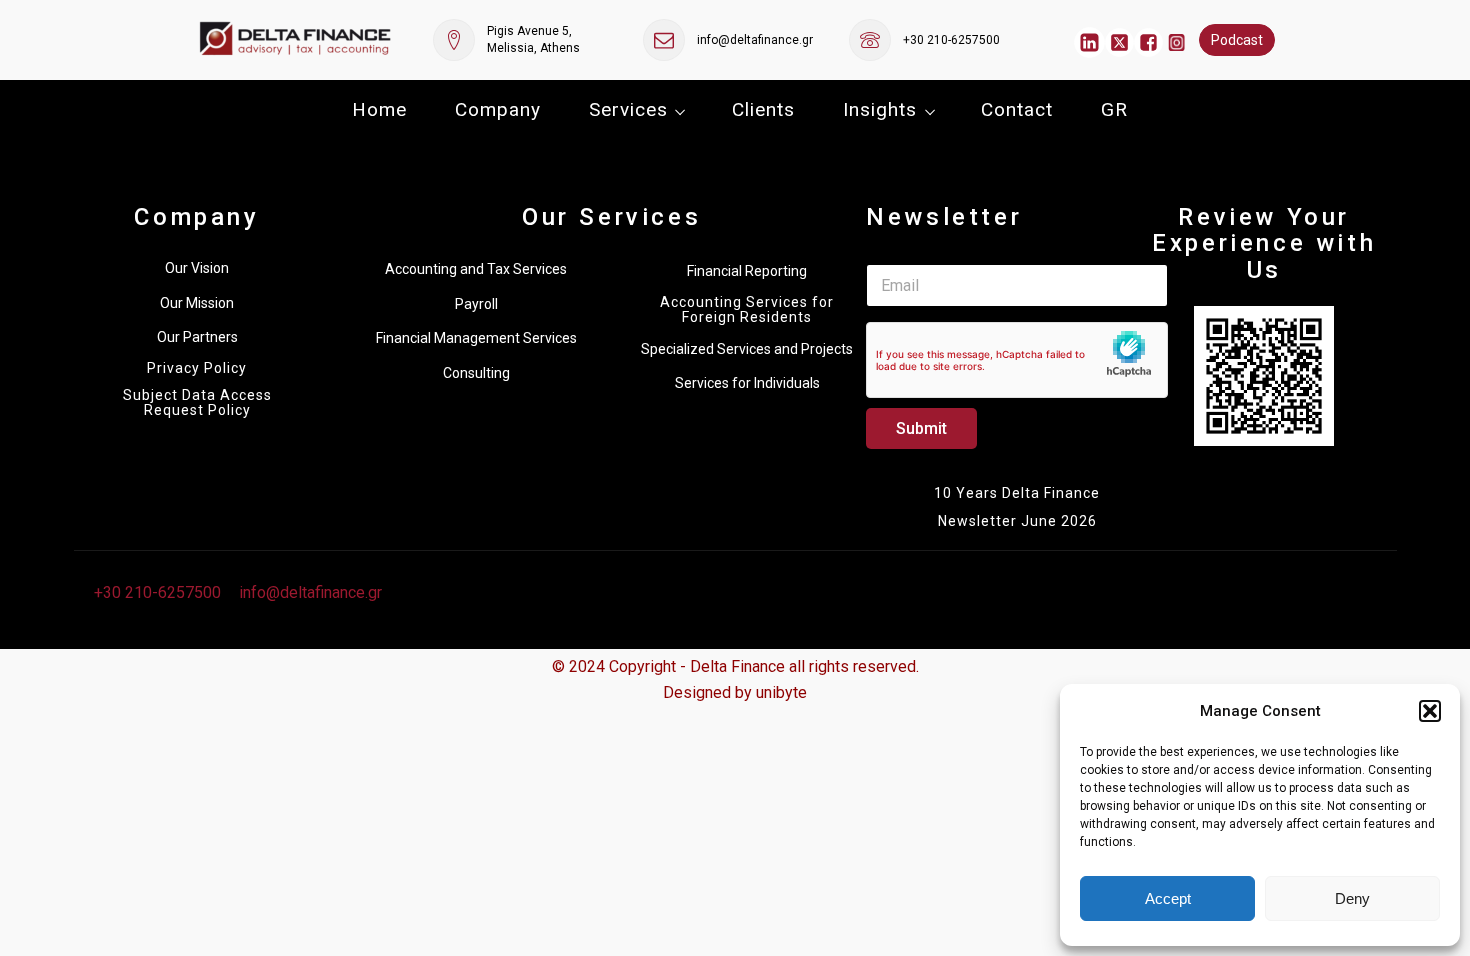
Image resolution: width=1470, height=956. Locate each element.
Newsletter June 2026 (1017, 521)
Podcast (1237, 40)
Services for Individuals (747, 383)
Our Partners (197, 337)
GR (1114, 109)
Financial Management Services (476, 338)
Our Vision (197, 268)
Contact (1017, 109)
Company (498, 109)
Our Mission (197, 303)
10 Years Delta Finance (1017, 493)
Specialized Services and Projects (747, 349)
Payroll (476, 304)
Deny (1352, 898)
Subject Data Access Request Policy (197, 403)
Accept (1168, 898)
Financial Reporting (747, 271)
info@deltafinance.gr (755, 40)
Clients (763, 109)
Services (628, 109)
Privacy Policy (197, 368)
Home (379, 109)
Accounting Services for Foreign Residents (747, 310)
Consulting (476, 373)
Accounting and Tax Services (476, 269)
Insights (880, 109)
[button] (1430, 711)
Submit (921, 428)
